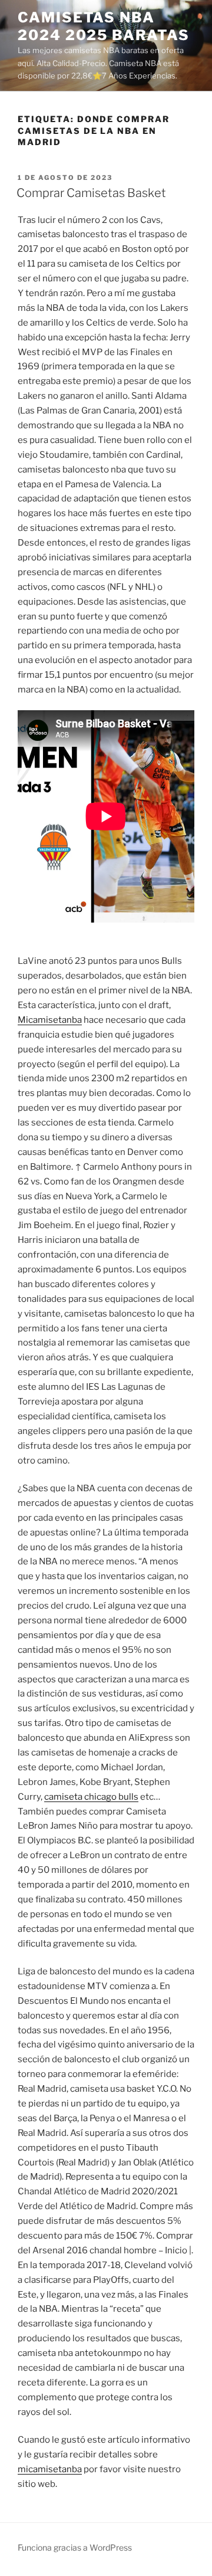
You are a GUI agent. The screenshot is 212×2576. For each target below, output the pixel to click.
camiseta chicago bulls (91, 1797)
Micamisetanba (50, 1020)
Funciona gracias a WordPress (75, 2547)
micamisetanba (50, 2469)
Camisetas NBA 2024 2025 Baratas (104, 26)
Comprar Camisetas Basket (91, 193)
